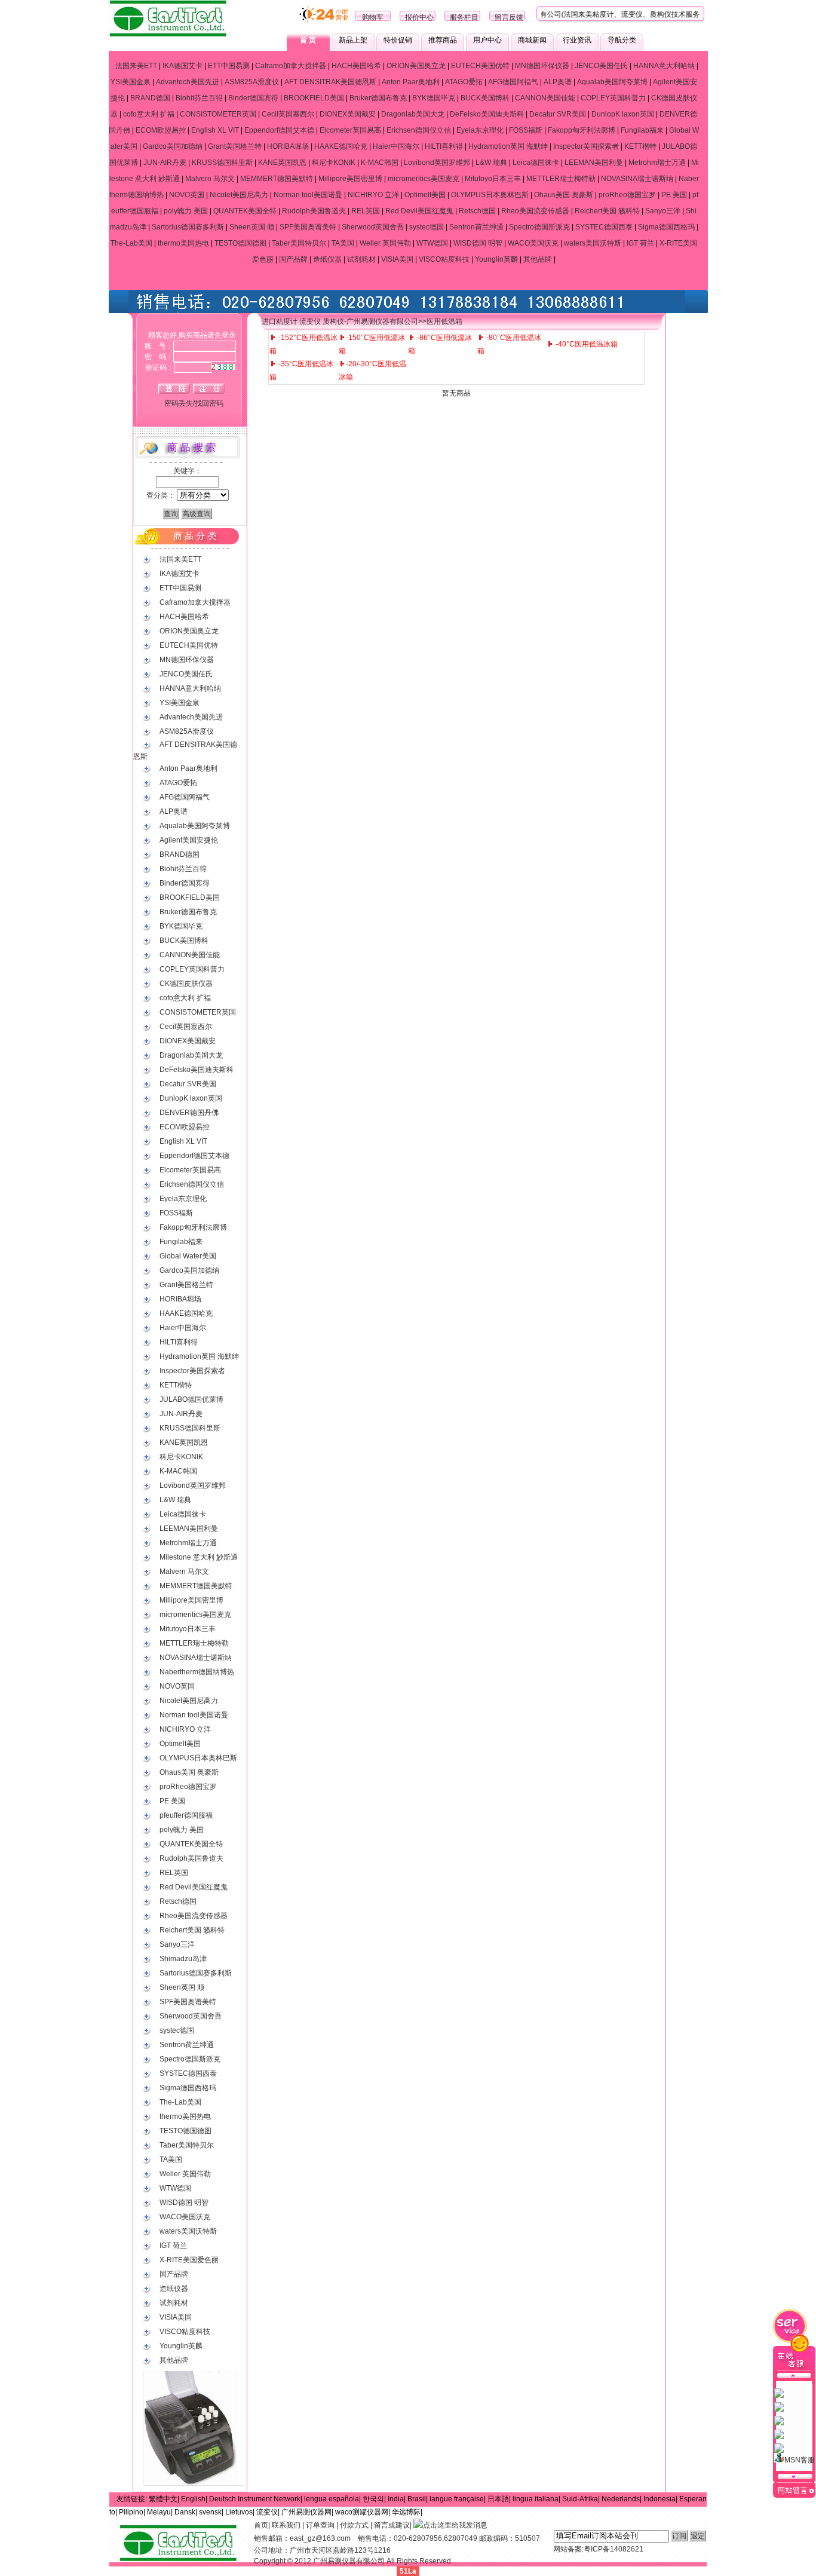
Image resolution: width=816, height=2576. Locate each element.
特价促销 (398, 40)
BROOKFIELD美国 (314, 98)
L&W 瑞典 (491, 163)
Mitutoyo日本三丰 (493, 179)
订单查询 (320, 2525)
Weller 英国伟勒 (385, 243)
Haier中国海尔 (396, 146)
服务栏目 (464, 17)
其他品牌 (538, 259)
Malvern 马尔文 (210, 179)
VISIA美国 (397, 259)
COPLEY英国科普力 (613, 98)
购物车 (373, 17)
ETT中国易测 (229, 66)
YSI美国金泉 (131, 82)
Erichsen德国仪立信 (419, 130)
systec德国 (427, 227)
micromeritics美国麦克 (424, 179)
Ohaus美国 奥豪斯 (564, 195)
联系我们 (286, 2525)
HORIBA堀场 (288, 146)
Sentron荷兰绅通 (476, 227)
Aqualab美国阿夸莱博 (612, 82)
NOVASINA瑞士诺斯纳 (637, 179)
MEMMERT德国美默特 (277, 179)
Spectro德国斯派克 (539, 227)
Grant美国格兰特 (235, 146)
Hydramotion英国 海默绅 (508, 146)
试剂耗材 (361, 259)
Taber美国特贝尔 (299, 243)
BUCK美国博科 (485, 98)
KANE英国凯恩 (282, 163)
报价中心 (419, 17)
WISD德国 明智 (478, 243)
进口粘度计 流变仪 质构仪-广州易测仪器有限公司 (340, 321)
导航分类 (622, 40)
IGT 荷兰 (640, 243)
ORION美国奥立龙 (416, 66)
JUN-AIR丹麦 (165, 163)
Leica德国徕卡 (536, 163)
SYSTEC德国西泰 (604, 227)
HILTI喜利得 (444, 146)
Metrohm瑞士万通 (657, 163)
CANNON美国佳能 (545, 98)
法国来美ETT (136, 66)
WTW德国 (432, 243)
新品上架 (353, 40)
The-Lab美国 (131, 243)
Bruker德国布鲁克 (378, 98)
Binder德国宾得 (253, 98)
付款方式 (354, 2525)
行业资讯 (577, 40)
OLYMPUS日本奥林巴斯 (490, 195)
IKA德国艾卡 (182, 66)
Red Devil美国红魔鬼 (419, 211)
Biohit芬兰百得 (199, 98)
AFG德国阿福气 (513, 82)
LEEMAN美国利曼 (594, 163)
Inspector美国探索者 (586, 146)
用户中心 (487, 40)
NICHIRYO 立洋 (373, 195)
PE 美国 (674, 195)
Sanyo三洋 (663, 211)
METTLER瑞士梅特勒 (561, 179)
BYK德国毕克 (434, 98)
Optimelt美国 (425, 195)
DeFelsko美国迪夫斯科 (487, 114)
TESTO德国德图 (240, 243)
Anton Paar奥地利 (411, 82)
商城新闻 (532, 40)
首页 (261, 2525)
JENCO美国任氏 (601, 66)
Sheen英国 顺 (252, 227)
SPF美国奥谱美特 (308, 227)
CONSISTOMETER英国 (218, 114)
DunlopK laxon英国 (623, 114)
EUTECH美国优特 (480, 66)
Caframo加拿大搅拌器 (291, 66)
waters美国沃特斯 (593, 243)
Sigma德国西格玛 (666, 227)
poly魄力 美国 (186, 211)
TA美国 (343, 243)
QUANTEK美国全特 (245, 211)
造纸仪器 (327, 259)
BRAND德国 (150, 98)
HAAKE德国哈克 (341, 146)
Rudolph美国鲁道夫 (314, 211)
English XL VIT (215, 130)
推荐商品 (443, 40)
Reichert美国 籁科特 (607, 211)
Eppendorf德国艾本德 (279, 130)
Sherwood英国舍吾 (373, 227)
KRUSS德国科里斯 (222, 163)
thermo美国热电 (183, 243)
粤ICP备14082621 (613, 2549)
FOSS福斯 (526, 130)
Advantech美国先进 (188, 82)
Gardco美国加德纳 (173, 146)
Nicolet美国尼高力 (239, 195)
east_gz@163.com (320, 2538)
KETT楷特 (640, 146)
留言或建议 (392, 2525)
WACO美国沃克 (533, 243)
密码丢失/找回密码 (194, 403)
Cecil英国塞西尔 (288, 114)
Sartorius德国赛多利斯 (188, 227)
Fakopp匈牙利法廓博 (582, 130)
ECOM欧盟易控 (161, 130)
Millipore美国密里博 (350, 179)
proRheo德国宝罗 (627, 195)
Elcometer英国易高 (350, 130)
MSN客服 (800, 2460)
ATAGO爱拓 (464, 82)
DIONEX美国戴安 (348, 114)
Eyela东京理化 (480, 130)
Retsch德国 (477, 211)
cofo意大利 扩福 (149, 114)
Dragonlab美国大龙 (413, 114)
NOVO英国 (187, 195)
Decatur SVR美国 (558, 114)
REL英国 (366, 211)
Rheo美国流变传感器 (535, 211)
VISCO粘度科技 (444, 259)
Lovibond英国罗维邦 (437, 163)
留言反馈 (509, 17)
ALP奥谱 (558, 82)
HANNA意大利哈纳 (664, 66)
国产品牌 (293, 259)
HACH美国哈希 (356, 66)
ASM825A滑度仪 (252, 82)
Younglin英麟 (496, 259)
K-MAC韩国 (380, 163)
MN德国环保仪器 (542, 66)
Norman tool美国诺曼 (308, 195)
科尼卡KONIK (334, 163)
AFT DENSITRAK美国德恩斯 (330, 82)
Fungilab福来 (642, 130)
